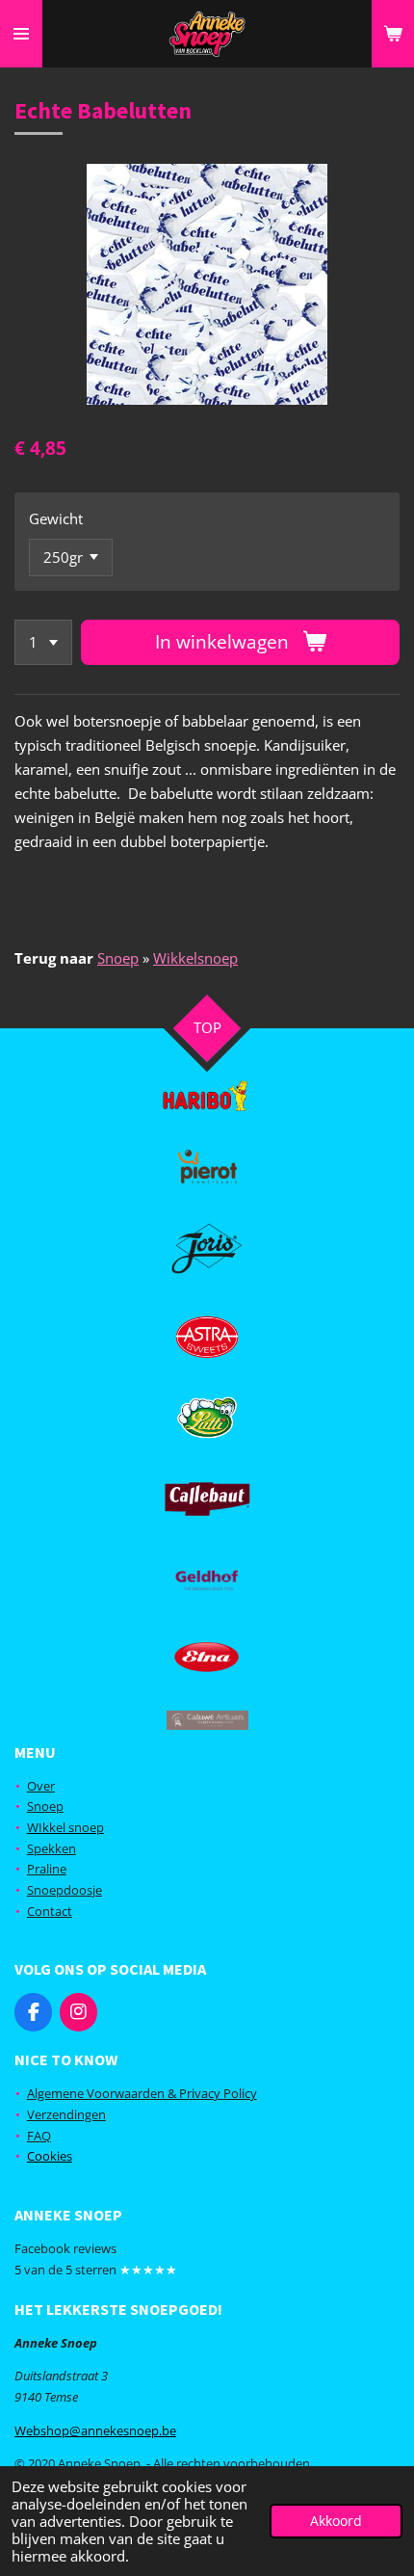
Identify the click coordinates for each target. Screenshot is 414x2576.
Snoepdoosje (65, 1890)
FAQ (39, 2136)
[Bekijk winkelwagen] (393, 34)
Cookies (50, 2156)
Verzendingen (66, 2114)
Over (41, 1786)
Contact (50, 1911)
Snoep (118, 958)
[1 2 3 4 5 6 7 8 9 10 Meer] (43, 642)
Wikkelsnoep (195, 958)
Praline (47, 1869)
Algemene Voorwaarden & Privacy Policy (142, 2093)
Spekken (52, 1848)
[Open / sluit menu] (21, 34)
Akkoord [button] (336, 2521)
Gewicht (56, 518)
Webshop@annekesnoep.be (95, 2430)
